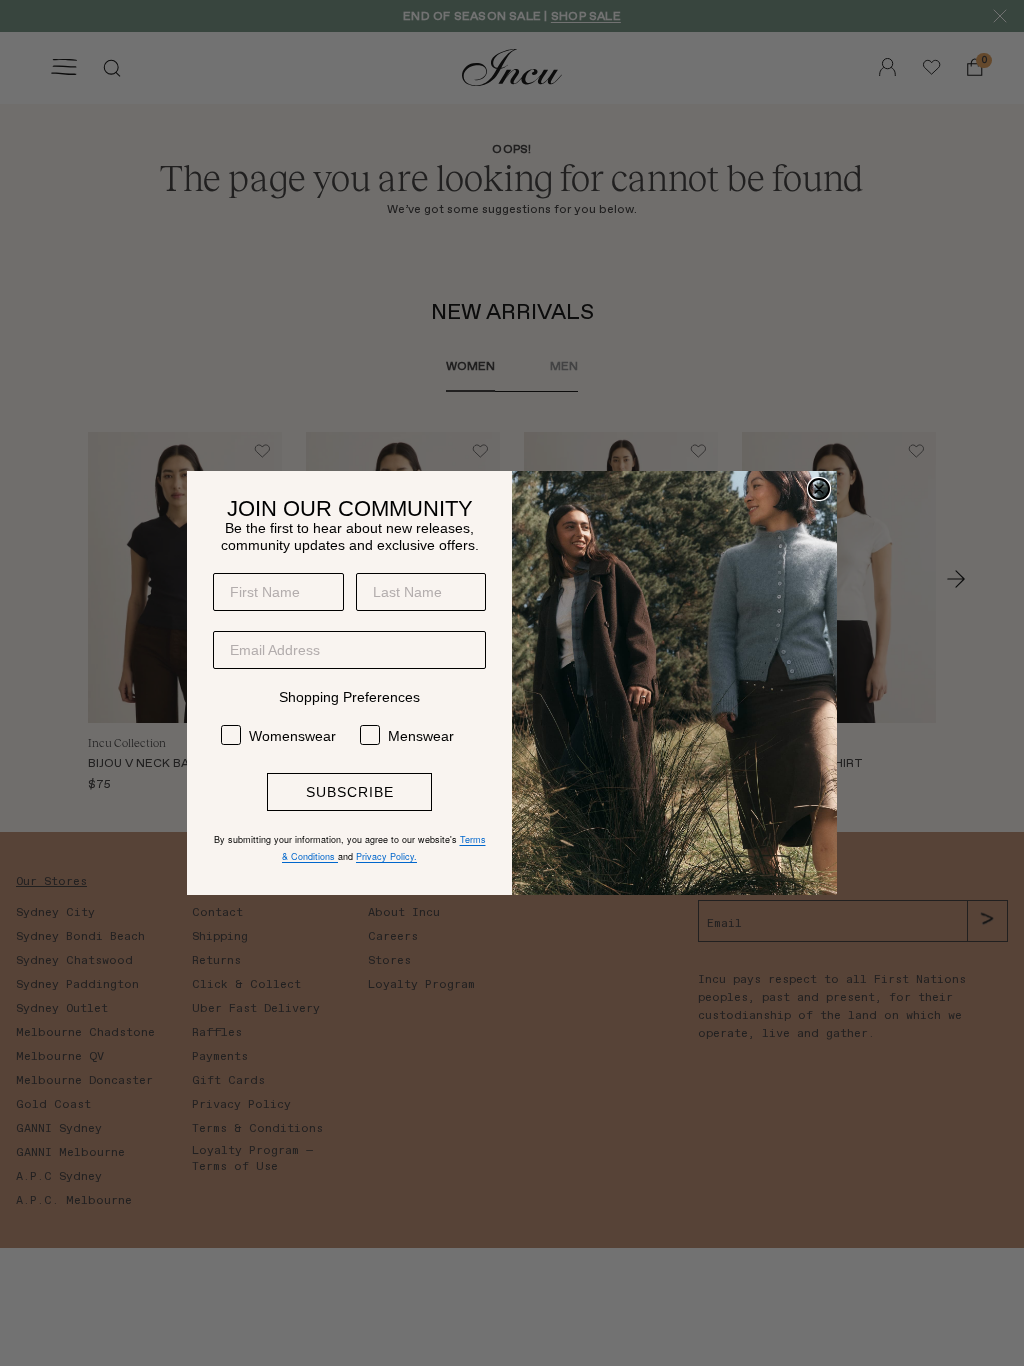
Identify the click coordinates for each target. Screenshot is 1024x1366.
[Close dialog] (819, 489)
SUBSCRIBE (350, 792)
